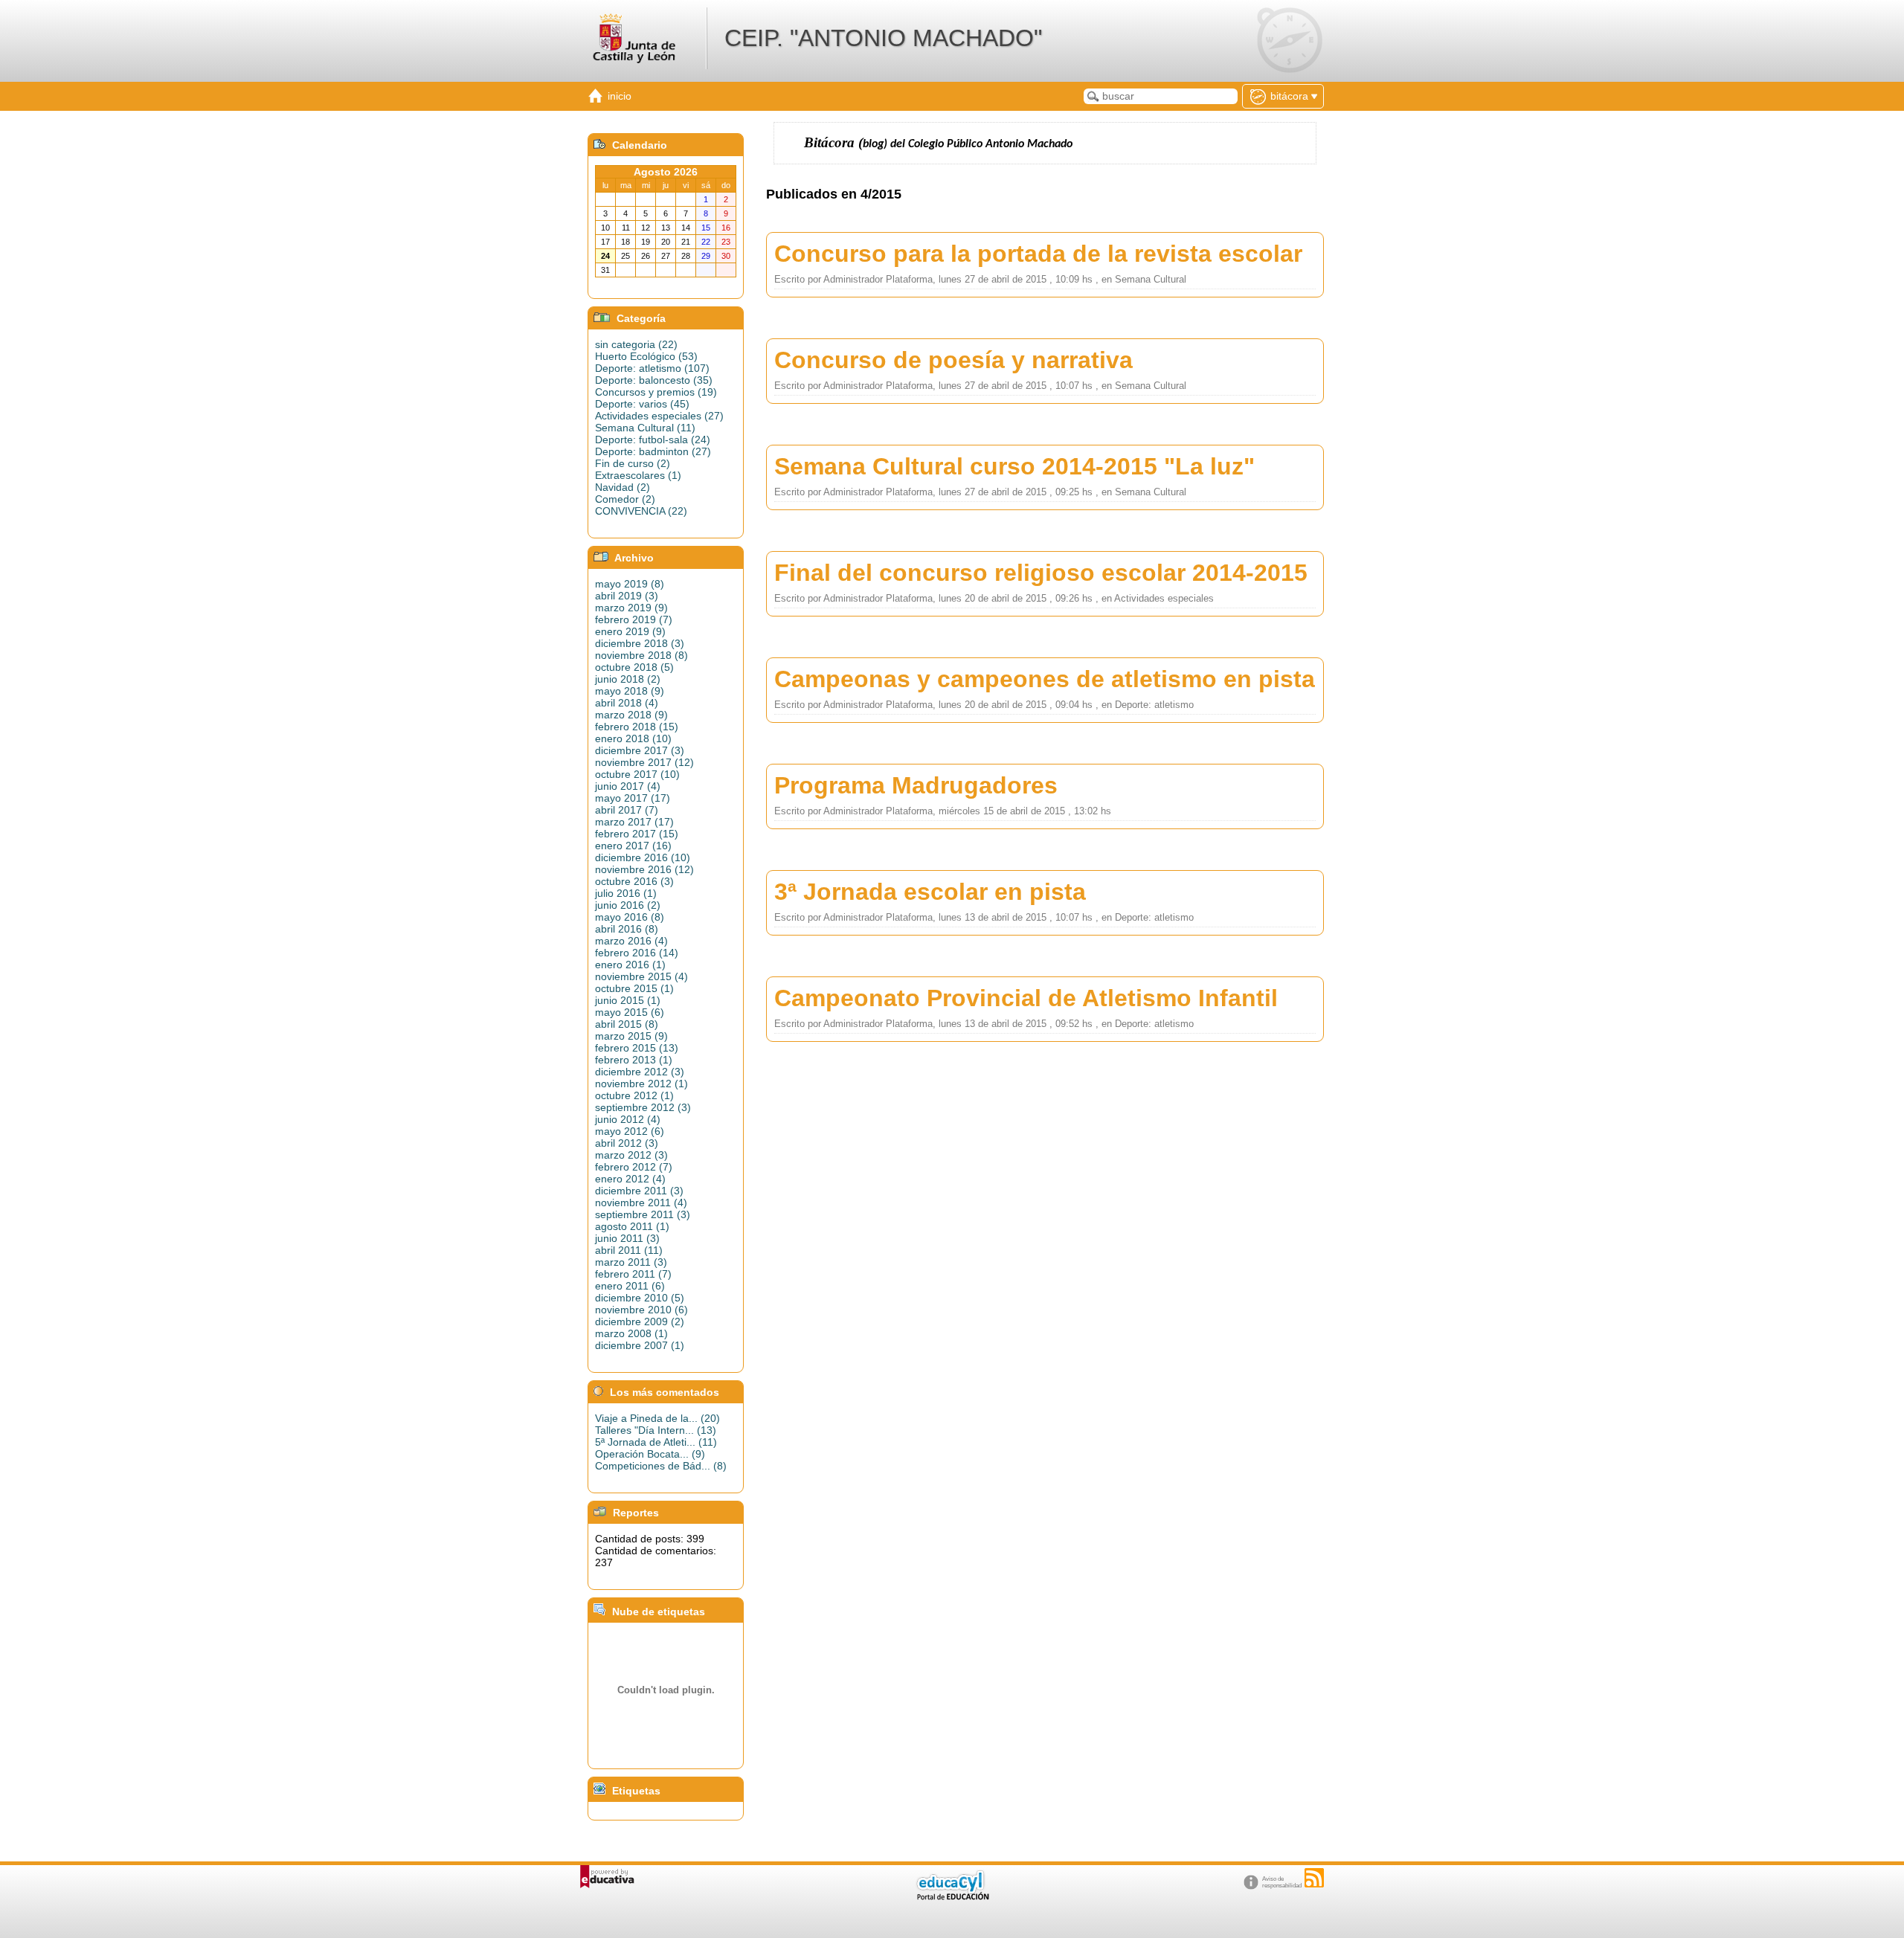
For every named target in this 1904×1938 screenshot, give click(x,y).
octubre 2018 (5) (634, 667)
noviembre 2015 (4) (641, 976)
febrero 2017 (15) (637, 834)
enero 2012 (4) (630, 1179)
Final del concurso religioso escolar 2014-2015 (1041, 573)
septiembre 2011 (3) (643, 1214)
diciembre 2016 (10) (643, 857)
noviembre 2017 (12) (644, 762)
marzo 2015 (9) (631, 1036)
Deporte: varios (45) (642, 404)
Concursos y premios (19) (656, 392)
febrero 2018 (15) (637, 727)
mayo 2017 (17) (633, 798)
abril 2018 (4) (627, 703)
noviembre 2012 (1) (641, 1084)
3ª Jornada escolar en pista (930, 892)
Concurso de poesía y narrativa (953, 360)
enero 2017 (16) (633, 846)
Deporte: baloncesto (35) (654, 380)
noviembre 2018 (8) (641, 655)
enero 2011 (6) (630, 1286)
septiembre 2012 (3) (643, 1107)
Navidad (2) (623, 487)
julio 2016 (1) (626, 893)
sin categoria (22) (636, 344)
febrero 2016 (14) (637, 953)
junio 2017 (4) (628, 786)
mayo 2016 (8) (630, 917)
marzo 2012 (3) (631, 1155)
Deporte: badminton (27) (653, 451)
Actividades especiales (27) (659, 416)
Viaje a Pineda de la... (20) (657, 1418)
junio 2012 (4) (628, 1119)
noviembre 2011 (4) (641, 1203)
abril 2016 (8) (627, 929)
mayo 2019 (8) (630, 584)
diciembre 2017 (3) (640, 750)
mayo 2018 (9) (630, 691)
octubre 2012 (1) (634, 1095)
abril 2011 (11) (629, 1250)
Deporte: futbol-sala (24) (653, 440)
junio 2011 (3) (627, 1238)
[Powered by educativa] (607, 1877)
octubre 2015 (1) (634, 988)
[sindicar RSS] (1314, 1878)
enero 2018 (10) (633, 738)
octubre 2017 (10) (637, 774)
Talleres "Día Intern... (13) (656, 1430)
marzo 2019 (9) (631, 608)
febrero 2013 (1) (634, 1060)
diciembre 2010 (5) (640, 1298)
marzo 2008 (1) (631, 1333)
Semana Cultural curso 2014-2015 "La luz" (1014, 466)
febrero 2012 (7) (634, 1167)
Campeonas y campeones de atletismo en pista (1045, 679)
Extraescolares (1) (638, 475)
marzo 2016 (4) (631, 941)
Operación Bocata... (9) (650, 1454)
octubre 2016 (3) (634, 881)
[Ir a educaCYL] (952, 1897)
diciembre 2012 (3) (640, 1072)
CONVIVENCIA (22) (641, 511)
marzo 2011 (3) (631, 1262)
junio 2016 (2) (628, 905)
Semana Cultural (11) (645, 428)
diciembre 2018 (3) (640, 643)
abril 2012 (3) (627, 1143)
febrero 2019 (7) (634, 619)
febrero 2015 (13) (637, 1048)
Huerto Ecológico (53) (646, 356)
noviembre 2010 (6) (641, 1310)
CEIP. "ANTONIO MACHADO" (883, 38)
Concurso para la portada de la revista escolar (1038, 254)
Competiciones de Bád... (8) (661, 1466)
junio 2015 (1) (628, 1000)
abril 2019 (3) (627, 596)
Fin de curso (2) (633, 463)
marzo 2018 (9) (631, 715)
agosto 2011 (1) (632, 1226)
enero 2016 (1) (630, 965)
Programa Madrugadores (916, 785)
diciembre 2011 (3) (639, 1191)
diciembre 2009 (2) (640, 1321)
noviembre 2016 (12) (644, 869)
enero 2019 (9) (630, 631)
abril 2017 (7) (627, 810)
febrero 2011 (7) (633, 1274)
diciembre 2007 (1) (640, 1345)
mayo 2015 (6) (630, 1012)
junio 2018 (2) (628, 679)
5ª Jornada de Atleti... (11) (656, 1442)
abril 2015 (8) (627, 1024)
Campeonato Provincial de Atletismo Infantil (1026, 998)
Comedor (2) (625, 499)
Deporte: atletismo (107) (652, 368)
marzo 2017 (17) (634, 822)
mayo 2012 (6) (630, 1131)
